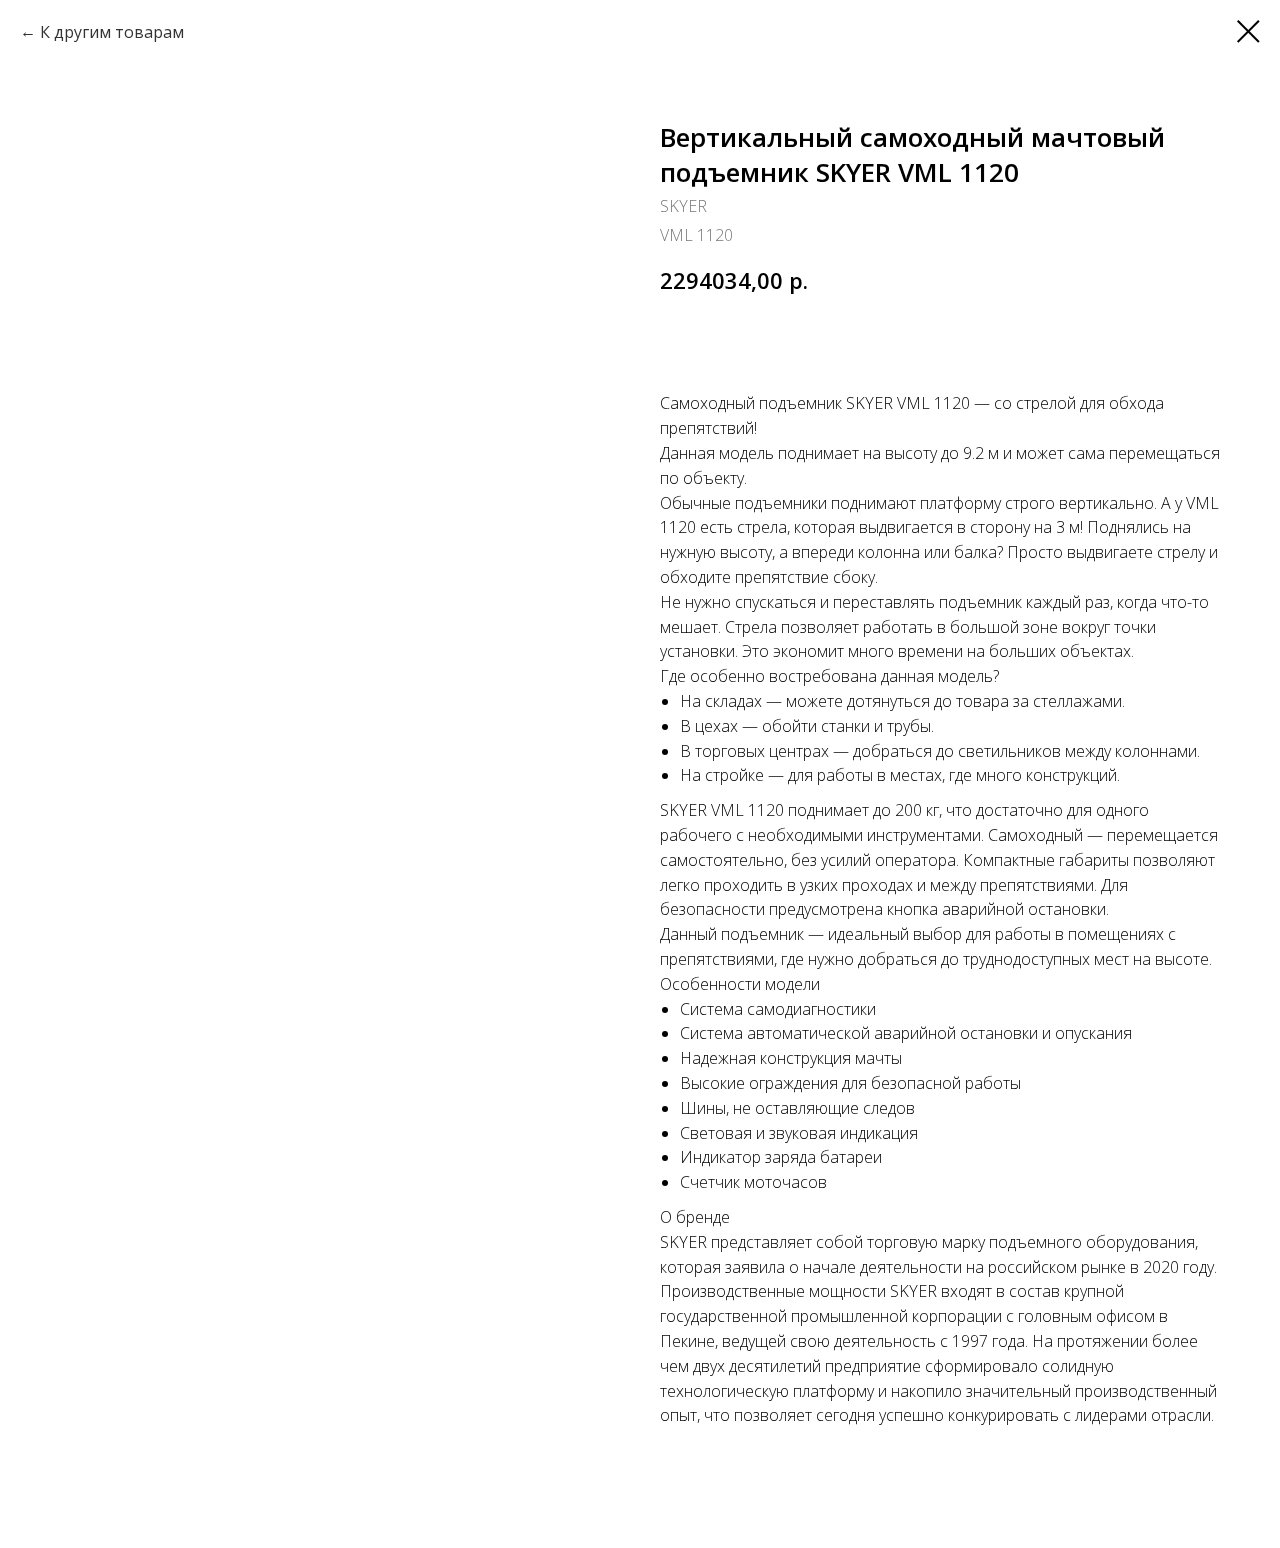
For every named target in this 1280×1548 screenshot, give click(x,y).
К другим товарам (112, 32)
